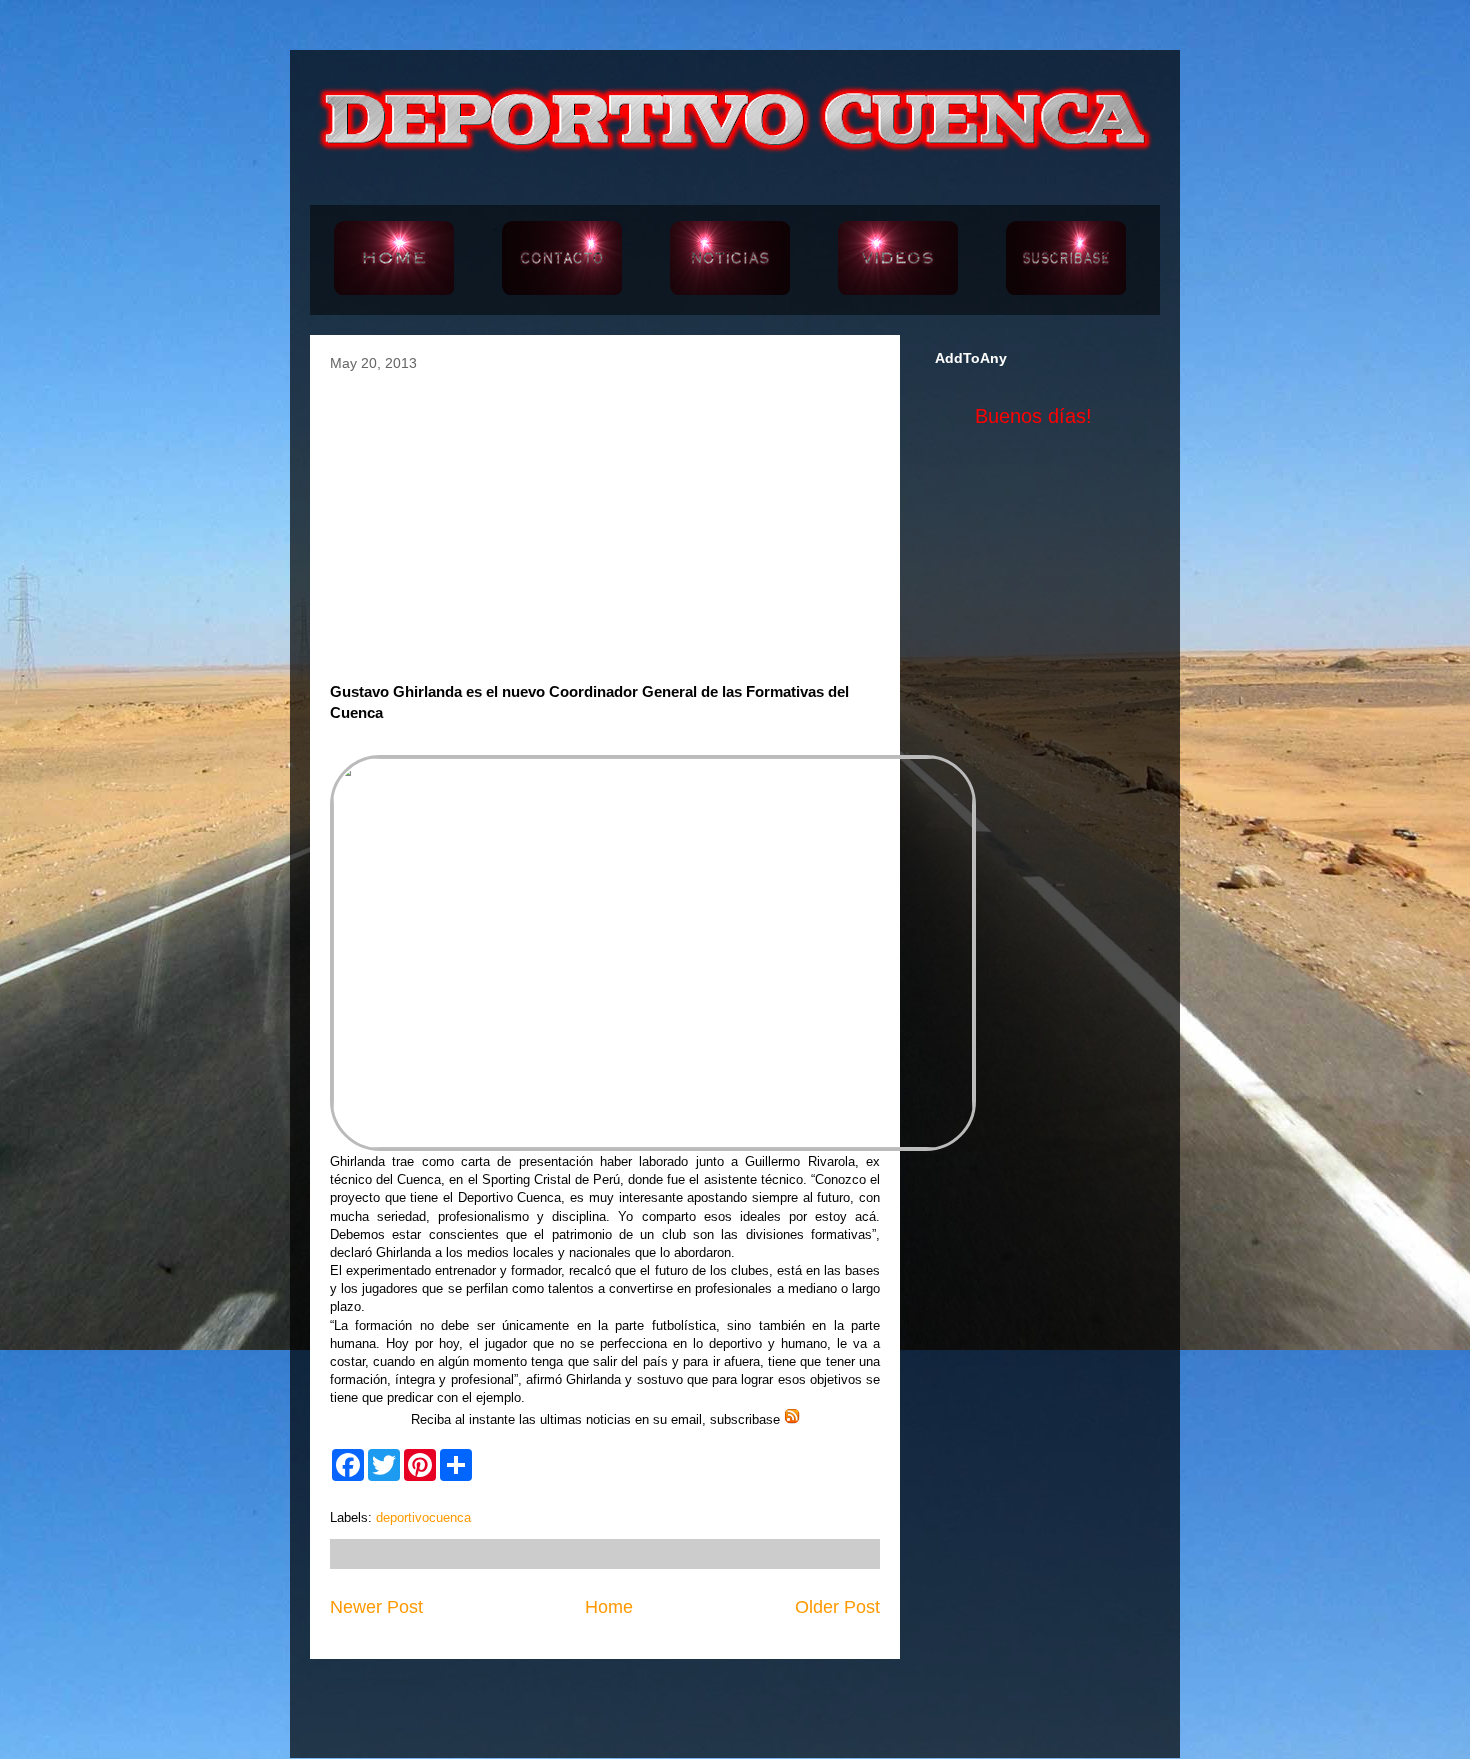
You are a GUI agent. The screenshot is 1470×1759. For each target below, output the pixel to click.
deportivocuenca (423, 1517)
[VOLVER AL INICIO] (394, 260)
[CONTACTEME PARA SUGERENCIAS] (562, 260)
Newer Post (376, 1607)
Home (609, 1607)
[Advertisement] (605, 521)
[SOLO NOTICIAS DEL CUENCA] (730, 260)
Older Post (837, 1607)
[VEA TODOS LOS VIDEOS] (898, 260)
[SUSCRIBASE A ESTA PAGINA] (1066, 260)
